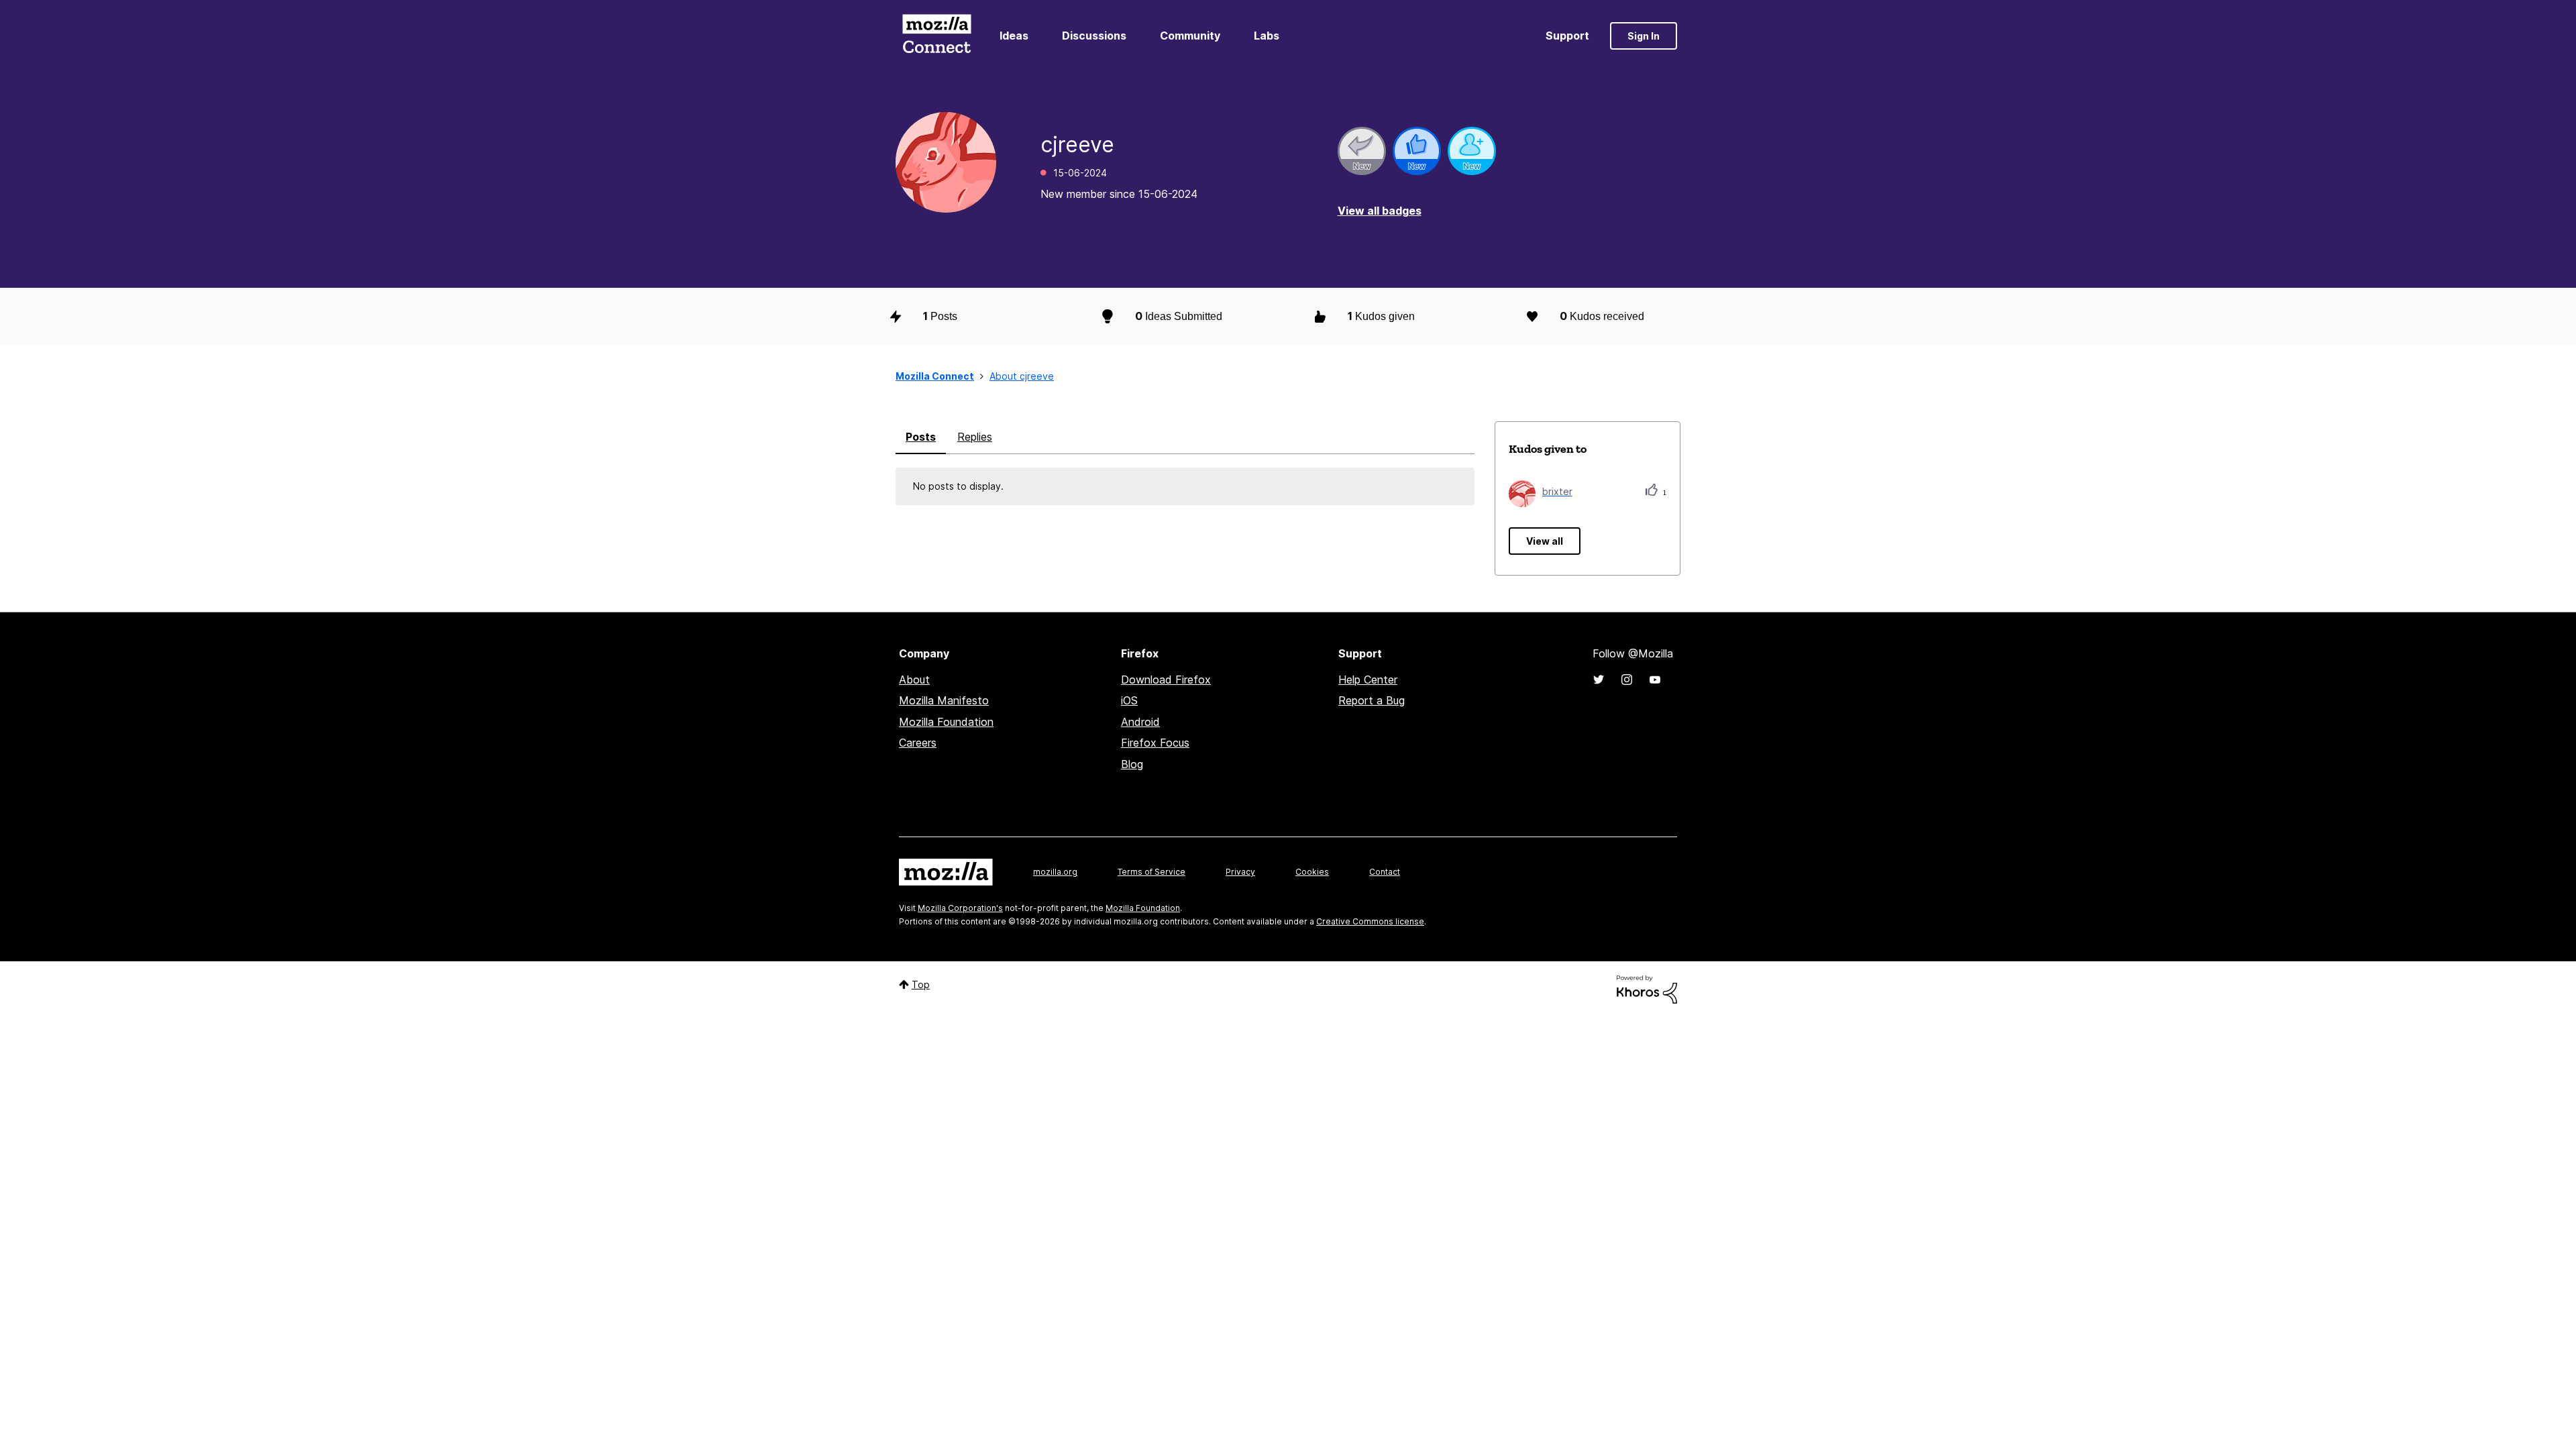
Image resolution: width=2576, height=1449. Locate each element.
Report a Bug (1372, 700)
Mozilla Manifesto (944, 700)
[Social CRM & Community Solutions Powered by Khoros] (1647, 988)
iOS (1129, 700)
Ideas (1014, 36)
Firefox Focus (1155, 743)
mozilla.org (1055, 872)
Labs (1267, 36)
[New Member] (1472, 151)
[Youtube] (1655, 680)
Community (1190, 36)
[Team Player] (1417, 151)
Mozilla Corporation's (960, 908)
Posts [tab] (921, 437)
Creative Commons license (1370, 921)
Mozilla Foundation (946, 722)
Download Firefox (1166, 680)
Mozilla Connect (936, 36)
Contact (1385, 872)
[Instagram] (1627, 680)
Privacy (1240, 872)
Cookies (1312, 872)
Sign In (1644, 36)
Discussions (1094, 36)
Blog (1132, 764)
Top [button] (921, 984)
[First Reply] (1362, 151)
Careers (918, 743)
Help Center (1368, 680)
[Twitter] (1599, 680)
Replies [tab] (975, 437)
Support (1567, 36)
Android (1140, 722)
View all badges (1380, 211)
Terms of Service (1151, 872)
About (914, 680)
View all (1545, 541)
